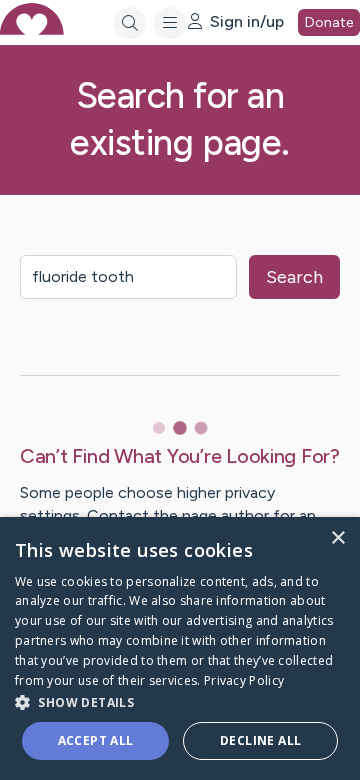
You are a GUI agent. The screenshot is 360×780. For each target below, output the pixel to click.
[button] (180, 701)
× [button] (337, 538)
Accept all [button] (96, 740)
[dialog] (180, 648)
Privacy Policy (244, 680)
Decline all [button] (260, 740)
